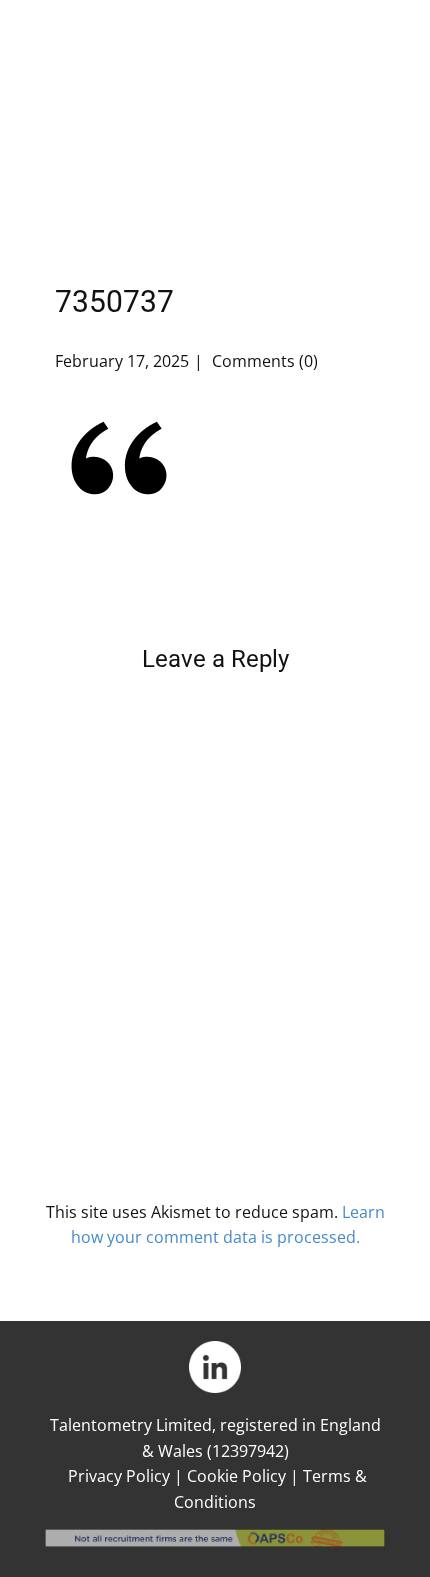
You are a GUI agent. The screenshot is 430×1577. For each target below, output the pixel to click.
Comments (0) (263, 361)
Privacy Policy (119, 1476)
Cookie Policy (236, 1476)
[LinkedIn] (215, 1367)
